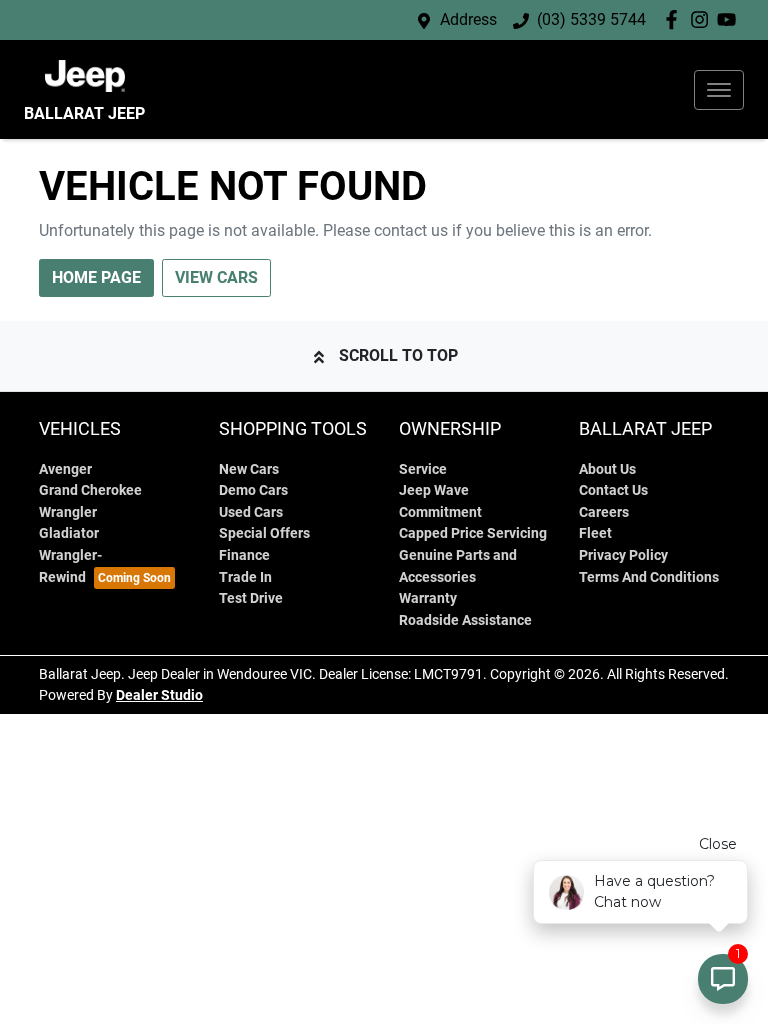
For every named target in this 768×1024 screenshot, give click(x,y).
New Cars (249, 469)
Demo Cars (253, 490)
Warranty (428, 598)
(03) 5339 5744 (591, 19)
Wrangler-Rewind (70, 566)
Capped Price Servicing (473, 533)
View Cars (216, 277)
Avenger (65, 469)
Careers (604, 512)
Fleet (595, 533)
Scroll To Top (398, 355)
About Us (607, 469)
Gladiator (69, 533)
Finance (244, 555)
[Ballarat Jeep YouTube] (730, 19)
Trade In (245, 577)
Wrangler (68, 512)
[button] (719, 90)
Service (423, 469)
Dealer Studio (159, 695)
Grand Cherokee (90, 490)
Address (468, 19)
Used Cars (251, 512)
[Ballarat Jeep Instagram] (703, 19)
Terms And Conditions (649, 577)
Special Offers (264, 533)
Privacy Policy (623, 555)
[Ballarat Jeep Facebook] (675, 19)
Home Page (96, 277)
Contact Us (613, 490)
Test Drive (251, 598)
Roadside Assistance (465, 620)
